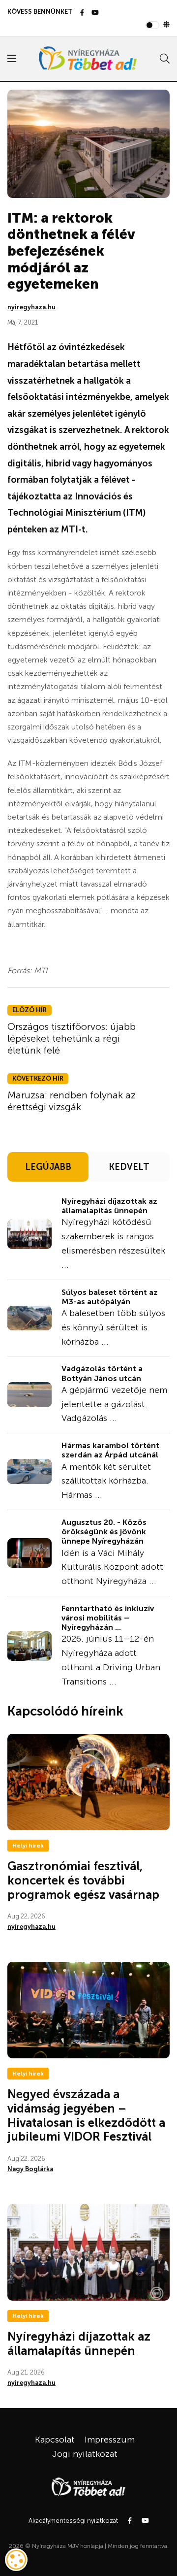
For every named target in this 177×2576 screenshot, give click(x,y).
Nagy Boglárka (30, 2169)
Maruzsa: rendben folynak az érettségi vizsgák (72, 1101)
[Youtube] (95, 13)
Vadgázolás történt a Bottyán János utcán (102, 1373)
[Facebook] (82, 13)
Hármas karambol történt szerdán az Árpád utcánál (110, 1450)
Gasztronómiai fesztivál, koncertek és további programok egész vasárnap (83, 1880)
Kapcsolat (55, 2440)
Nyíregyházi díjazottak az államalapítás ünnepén (109, 1206)
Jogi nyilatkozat (85, 2454)
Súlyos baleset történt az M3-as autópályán (110, 1297)
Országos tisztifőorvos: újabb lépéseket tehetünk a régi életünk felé (72, 1038)
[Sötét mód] (166, 25)
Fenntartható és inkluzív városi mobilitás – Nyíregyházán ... (108, 1618)
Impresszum (110, 2440)
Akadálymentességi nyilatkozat (73, 2521)
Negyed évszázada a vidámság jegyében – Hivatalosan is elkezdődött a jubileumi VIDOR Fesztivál (86, 2115)
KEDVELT (129, 1167)
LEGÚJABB (48, 1167)
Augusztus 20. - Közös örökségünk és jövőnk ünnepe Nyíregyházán (104, 1532)
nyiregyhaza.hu (31, 307)
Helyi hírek (28, 1846)
